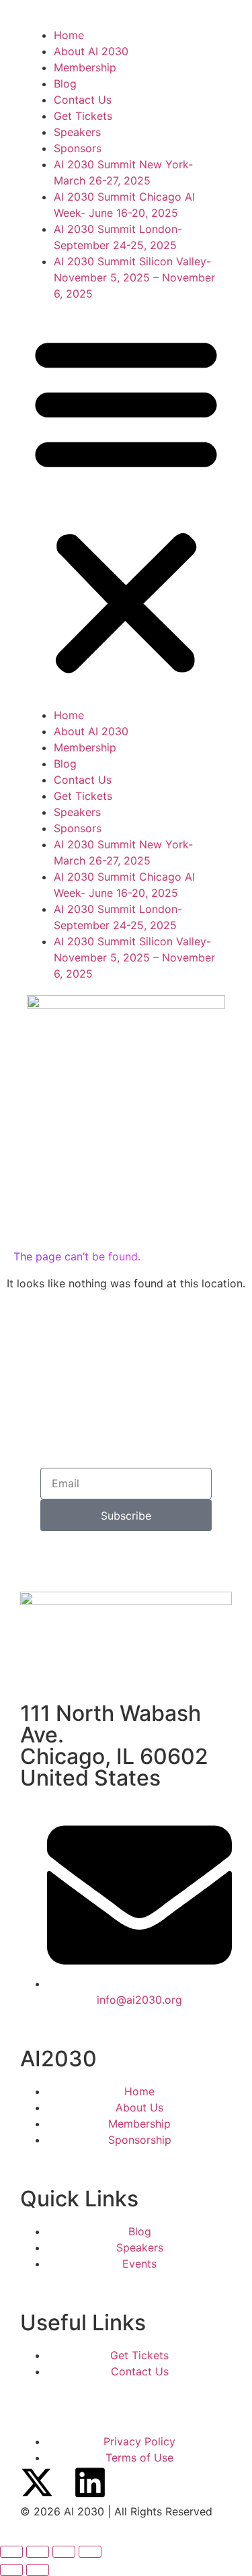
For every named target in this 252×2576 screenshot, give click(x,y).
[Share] (64, 2552)
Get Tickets (83, 116)
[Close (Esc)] (90, 2552)
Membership (85, 67)
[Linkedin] (90, 2482)
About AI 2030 (91, 51)
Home (69, 35)
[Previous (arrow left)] (11, 2570)
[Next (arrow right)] (38, 2570)
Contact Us (83, 100)
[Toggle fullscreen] (38, 2552)
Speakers (77, 132)
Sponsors (78, 148)
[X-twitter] (37, 2482)
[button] (126, 504)
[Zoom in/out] (11, 2552)
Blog (65, 83)
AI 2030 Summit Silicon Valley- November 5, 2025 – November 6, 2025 (134, 277)
